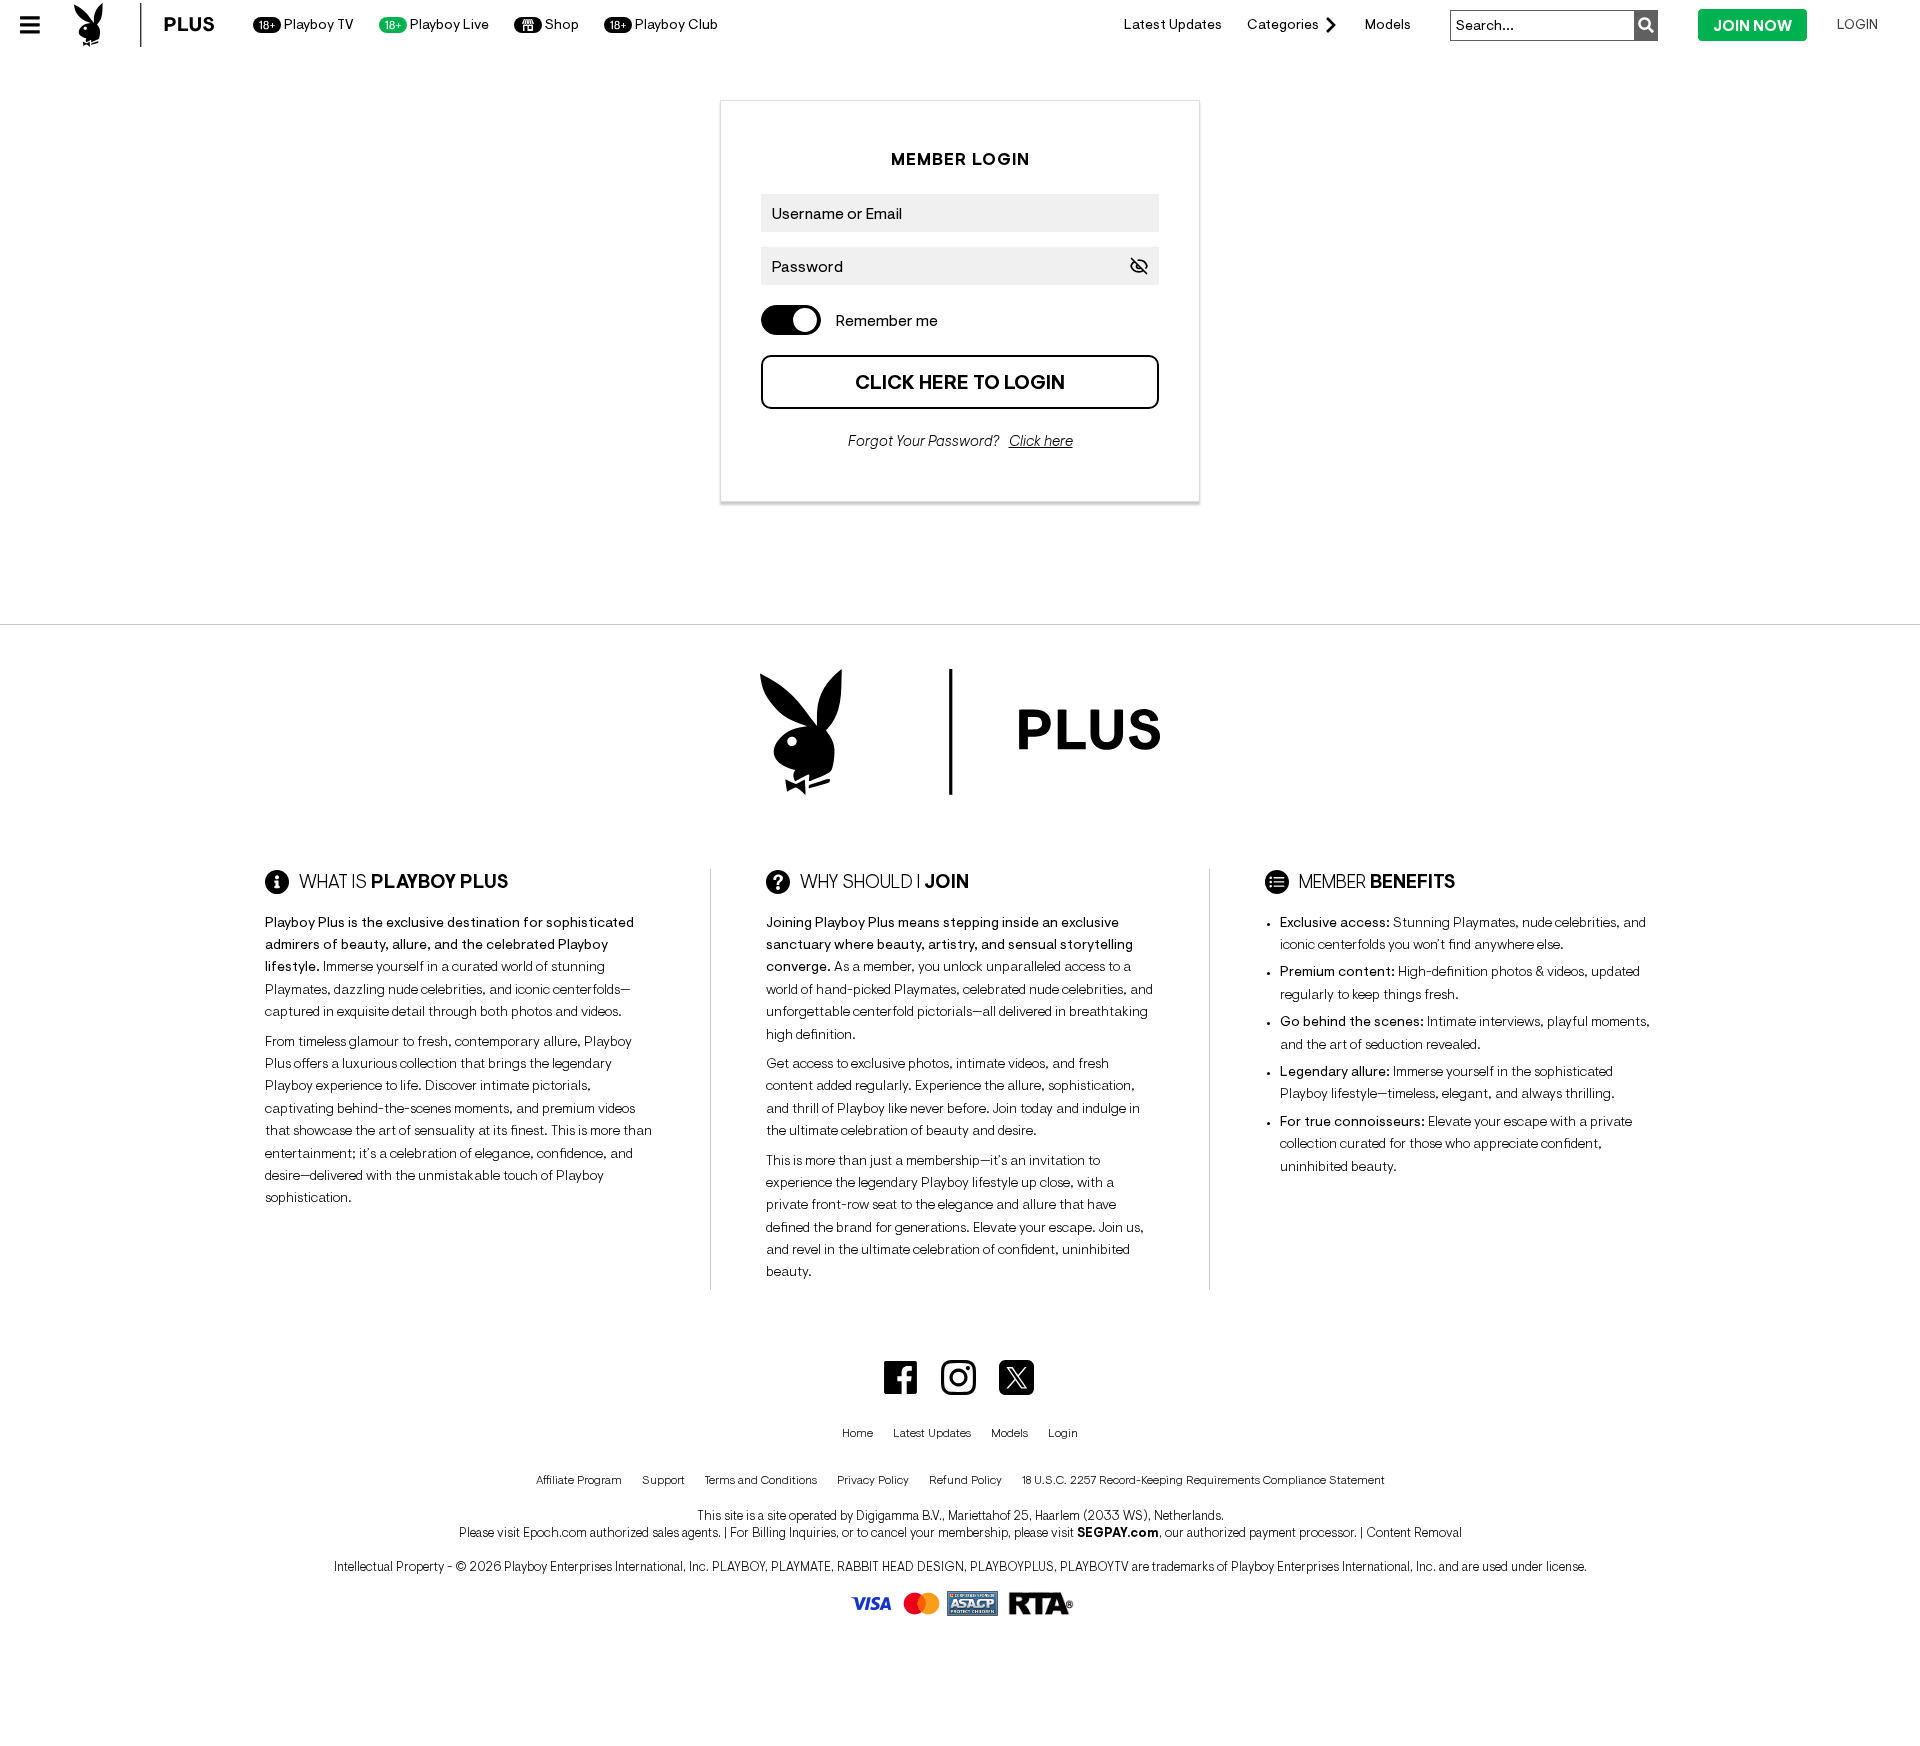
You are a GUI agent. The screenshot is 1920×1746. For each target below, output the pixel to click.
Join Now (1752, 25)
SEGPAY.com (1118, 1532)
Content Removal (1414, 1532)
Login (1857, 24)
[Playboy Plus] (144, 25)
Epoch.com (555, 1532)
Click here (1041, 440)
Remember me (887, 320)
